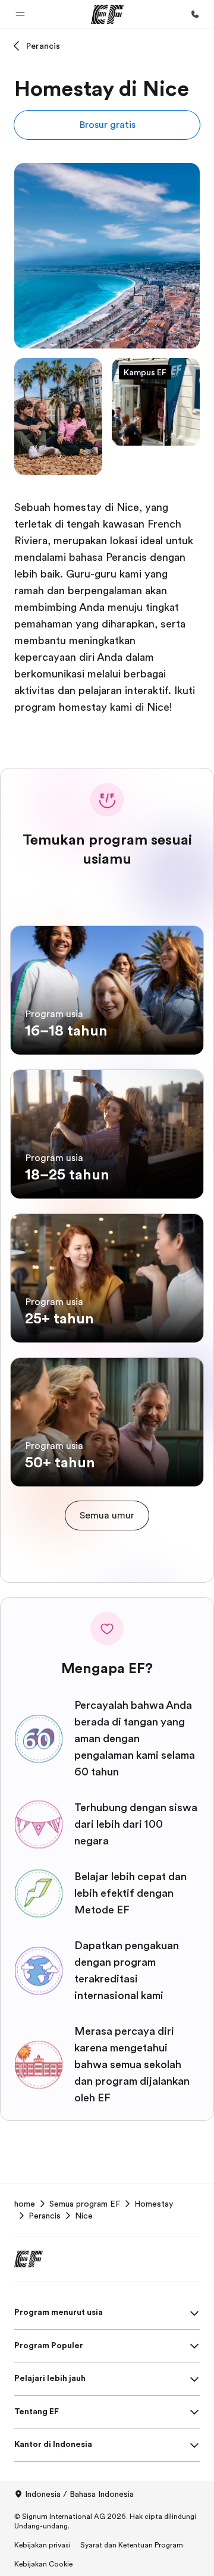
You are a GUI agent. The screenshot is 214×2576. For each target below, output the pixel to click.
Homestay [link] (154, 2204)
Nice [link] (84, 2216)
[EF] (107, 14)
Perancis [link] (45, 2216)
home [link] (25, 2204)
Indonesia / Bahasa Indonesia (79, 2494)
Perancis (43, 46)
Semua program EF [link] (85, 2204)
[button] (20, 14)
